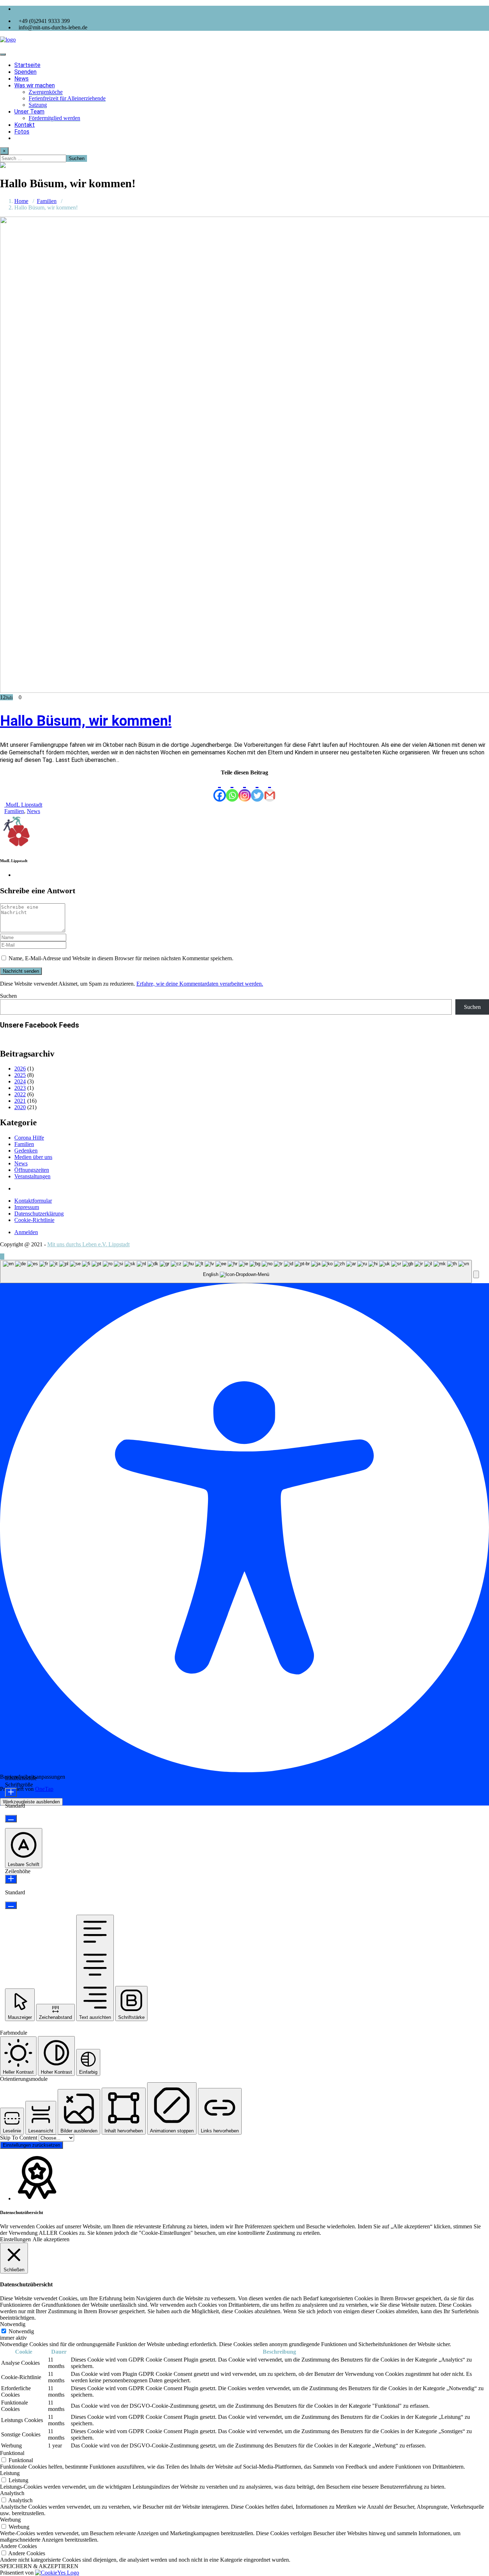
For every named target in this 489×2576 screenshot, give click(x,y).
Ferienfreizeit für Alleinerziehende (67, 98)
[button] (476, 1274)
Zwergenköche (46, 92)
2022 (20, 1094)
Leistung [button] (10, 2473)
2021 (20, 1101)
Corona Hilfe (29, 1138)
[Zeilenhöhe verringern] (11, 1905)
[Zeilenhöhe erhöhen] (11, 1879)
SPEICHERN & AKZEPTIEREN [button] (39, 2566)
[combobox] (236, 1272)
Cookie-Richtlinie (34, 1220)
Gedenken (26, 1151)
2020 (20, 1107)
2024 (20, 1081)
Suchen (8, 996)
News (21, 79)
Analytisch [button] (12, 2493)
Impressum (27, 1207)
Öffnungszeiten (32, 1170)
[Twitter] (257, 789)
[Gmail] (270, 789)
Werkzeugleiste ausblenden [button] (31, 1802)
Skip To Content (19, 2138)
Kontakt (25, 125)
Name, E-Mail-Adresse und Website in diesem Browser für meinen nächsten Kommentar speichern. (121, 958)
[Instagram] (245, 789)
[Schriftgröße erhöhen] (11, 1792)
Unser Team (29, 112)
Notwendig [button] (13, 2324)
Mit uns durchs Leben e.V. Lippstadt (88, 1244)
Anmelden (26, 1232)
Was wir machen (35, 85)
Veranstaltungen (32, 1176)
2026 (20, 1069)
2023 (20, 1088)
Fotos (22, 132)
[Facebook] (220, 789)
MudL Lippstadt (23, 805)
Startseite (27, 65)
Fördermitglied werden (54, 118)
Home (21, 201)
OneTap (44, 1789)
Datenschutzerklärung (39, 1214)
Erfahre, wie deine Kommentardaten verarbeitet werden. (200, 984)
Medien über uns (33, 1157)
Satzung (38, 105)
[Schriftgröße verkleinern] (11, 1819)
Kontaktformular (33, 1201)
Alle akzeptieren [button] (51, 2239)
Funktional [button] (12, 2453)
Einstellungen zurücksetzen (32, 2145)
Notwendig (21, 2331)
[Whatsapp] (232, 789)
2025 (20, 1075)
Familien (47, 201)
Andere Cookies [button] (18, 2546)
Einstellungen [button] (15, 2239)
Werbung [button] (10, 2520)
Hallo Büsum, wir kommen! (86, 721)
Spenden (25, 72)
